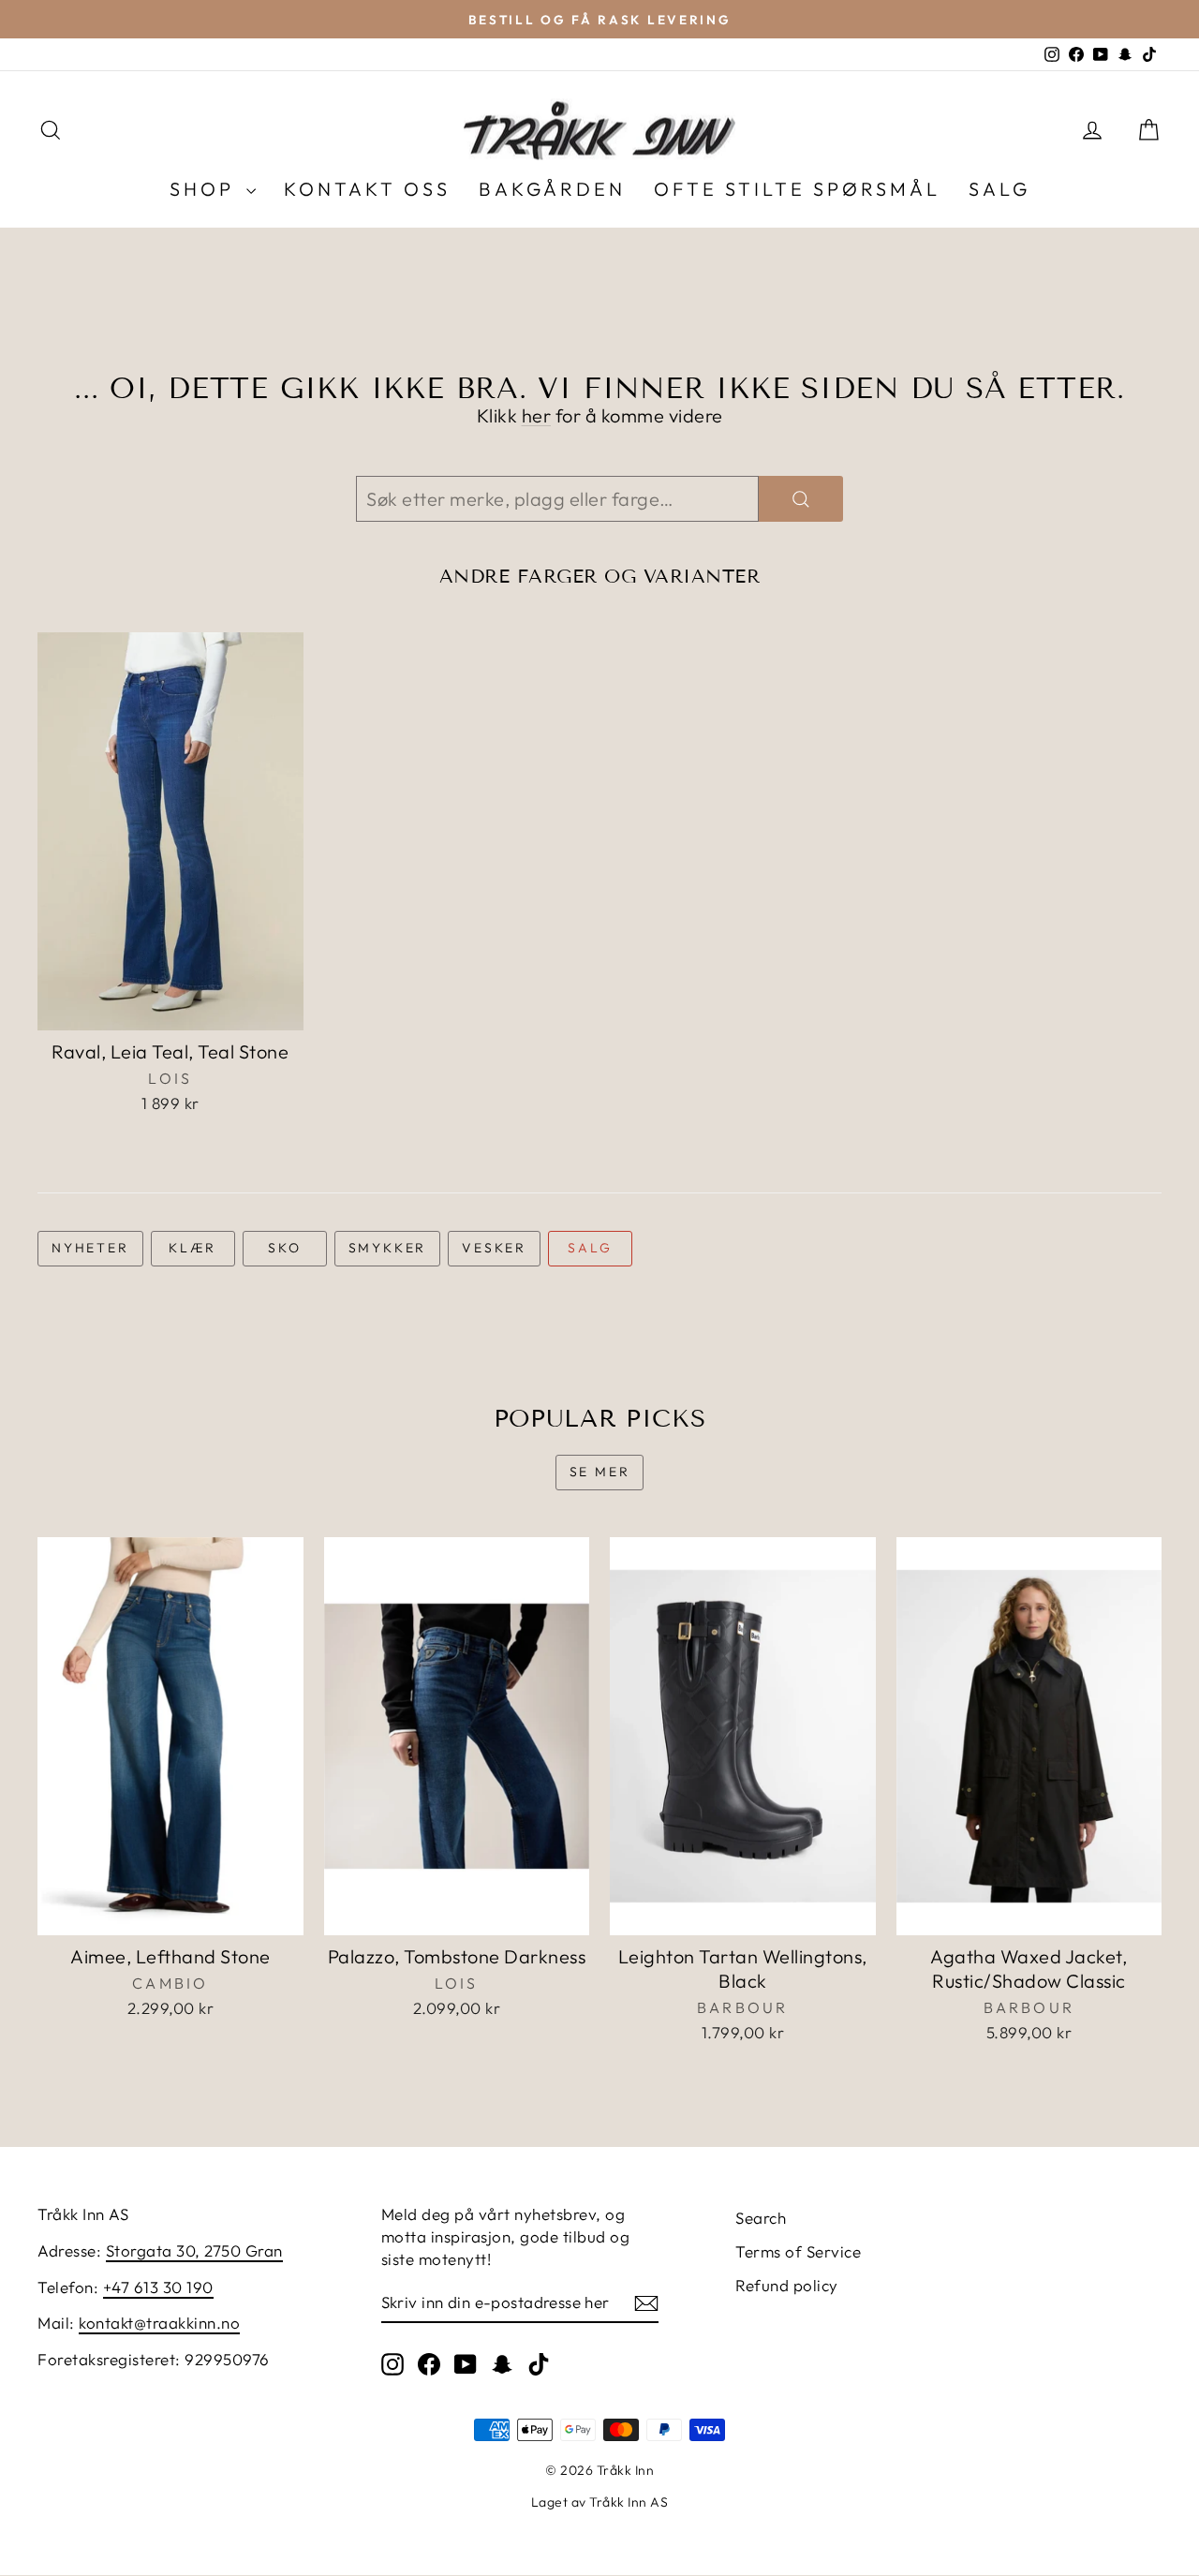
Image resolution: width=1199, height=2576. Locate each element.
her (537, 415)
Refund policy (787, 2285)
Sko (284, 1248)
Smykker (388, 1248)
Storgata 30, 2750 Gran (194, 2250)
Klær (192, 1248)
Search (761, 2218)
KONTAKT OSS (367, 189)
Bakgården (552, 189)
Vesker (494, 1248)
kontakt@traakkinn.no (159, 2323)
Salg (590, 1248)
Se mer (600, 1472)
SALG (999, 189)
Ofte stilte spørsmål (797, 189)
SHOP (206, 189)
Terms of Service (798, 2251)
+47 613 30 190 (158, 2287)
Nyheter (90, 1248)
